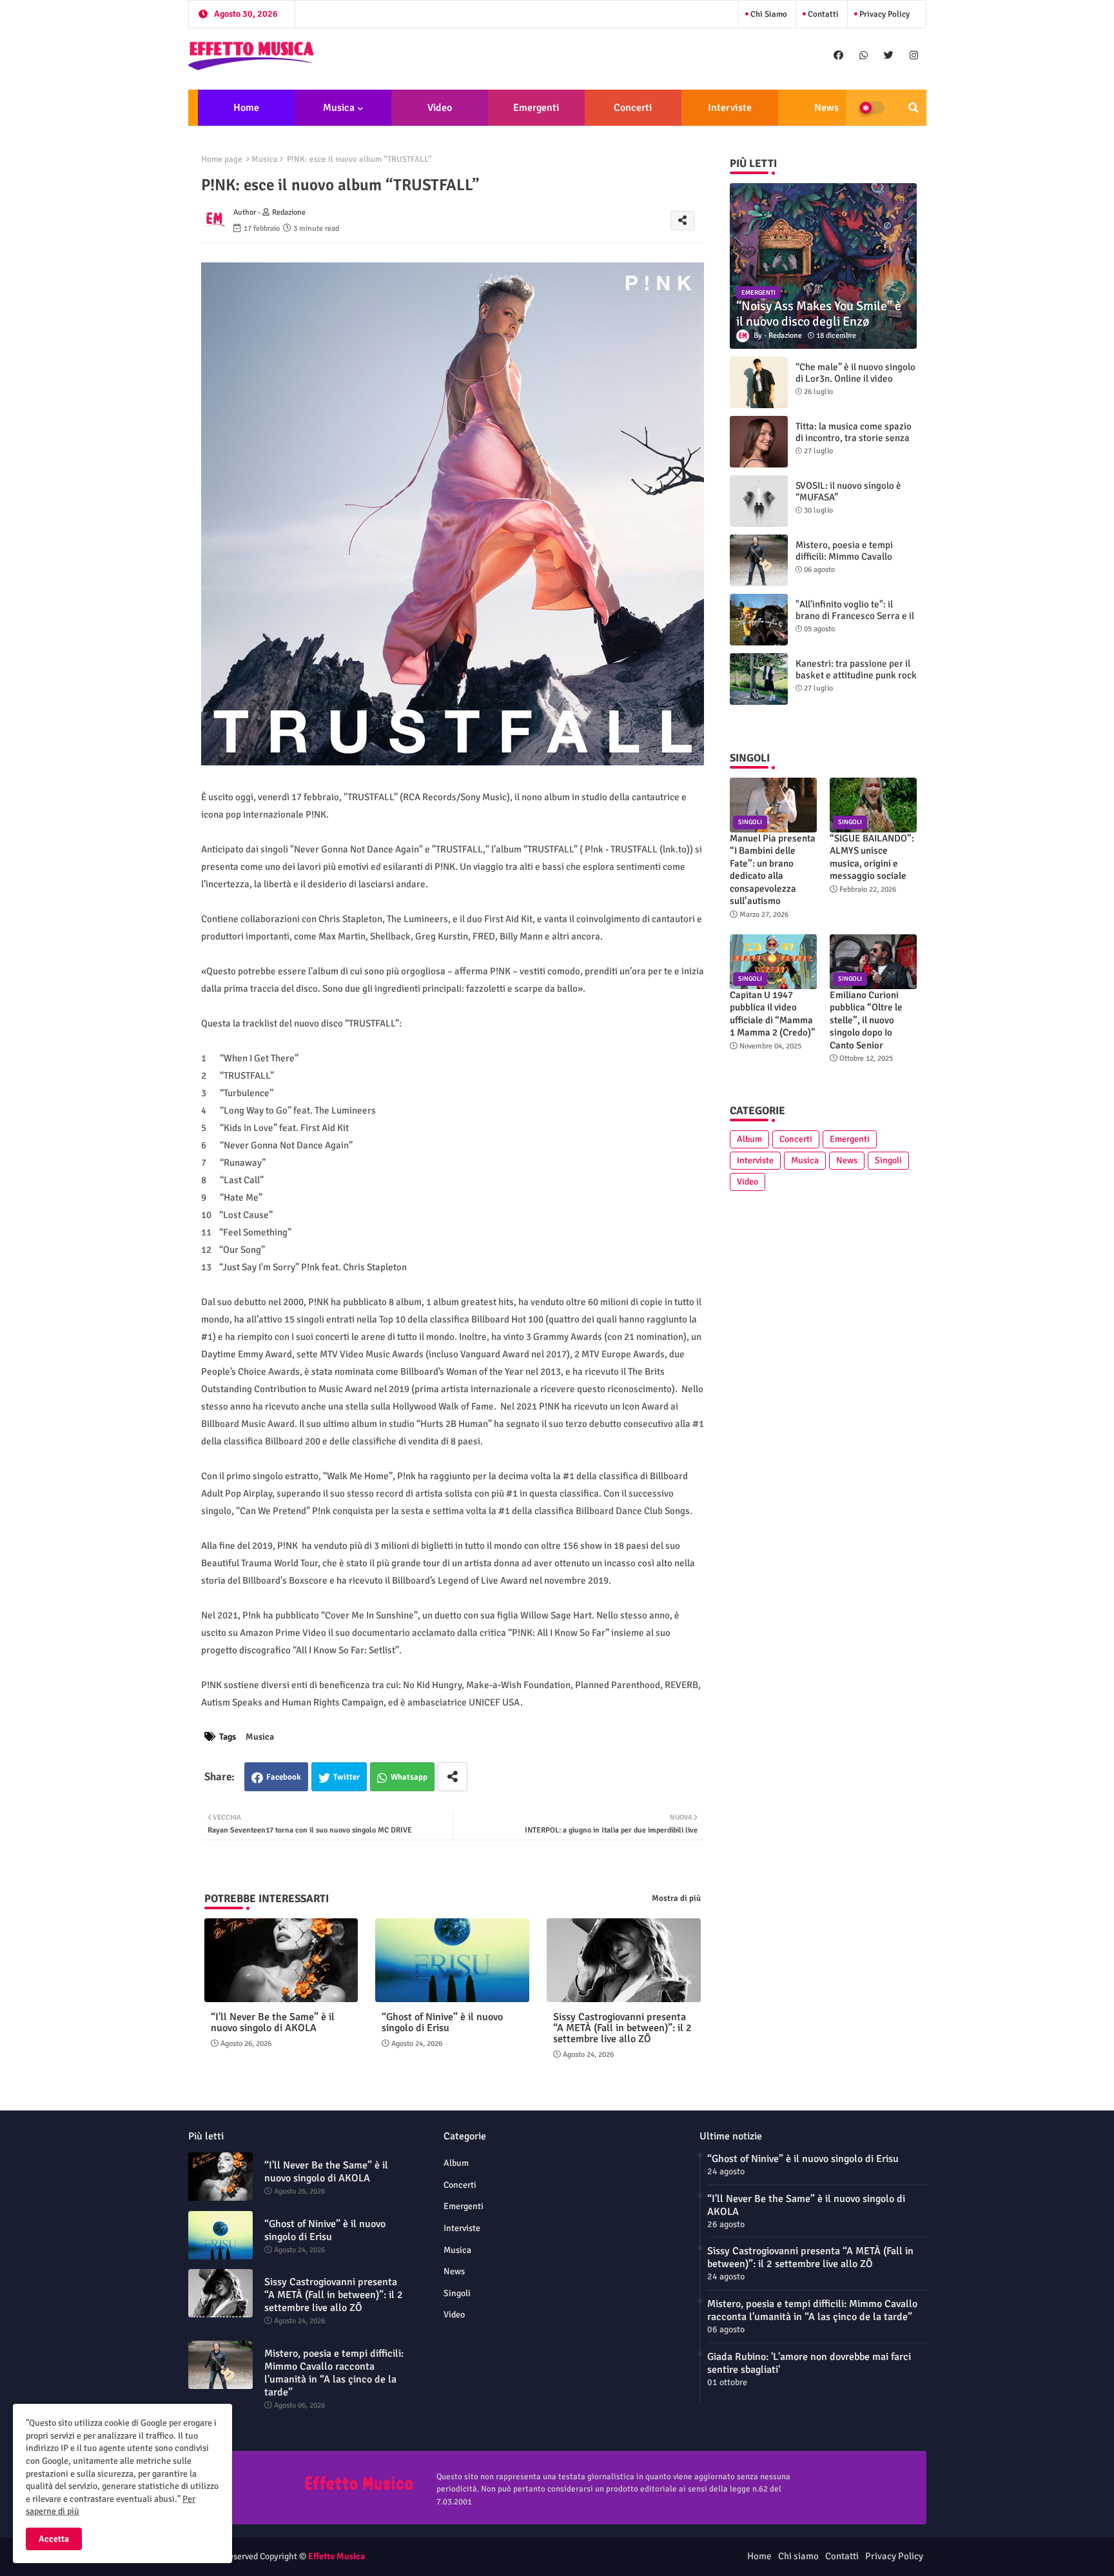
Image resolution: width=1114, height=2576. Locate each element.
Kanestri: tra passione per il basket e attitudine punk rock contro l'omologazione (856, 675)
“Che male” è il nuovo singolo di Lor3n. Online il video (855, 373)
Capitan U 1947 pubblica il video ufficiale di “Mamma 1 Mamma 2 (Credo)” (773, 1014)
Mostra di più (676, 1898)
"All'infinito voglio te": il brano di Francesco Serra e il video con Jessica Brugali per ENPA (856, 622)
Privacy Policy (884, 14)
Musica (339, 108)
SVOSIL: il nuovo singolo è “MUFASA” (848, 491)
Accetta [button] (54, 2539)
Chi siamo (768, 14)
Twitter (347, 1777)
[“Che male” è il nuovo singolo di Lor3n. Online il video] (759, 382)
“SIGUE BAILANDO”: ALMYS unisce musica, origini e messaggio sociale (872, 857)
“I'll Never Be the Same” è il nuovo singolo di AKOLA (273, 2023)
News (826, 108)
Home (246, 108)
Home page (222, 159)
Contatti (822, 14)
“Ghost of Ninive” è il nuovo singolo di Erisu (442, 2023)
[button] (914, 108)
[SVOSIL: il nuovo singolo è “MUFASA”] (759, 501)
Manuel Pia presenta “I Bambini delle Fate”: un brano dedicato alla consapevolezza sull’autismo (773, 870)
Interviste (730, 108)
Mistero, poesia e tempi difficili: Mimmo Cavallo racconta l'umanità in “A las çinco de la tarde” (852, 562)
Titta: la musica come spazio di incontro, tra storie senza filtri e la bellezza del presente (854, 444)
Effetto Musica (337, 2556)
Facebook (284, 1777)
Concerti (633, 108)
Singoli (888, 1160)
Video (440, 108)
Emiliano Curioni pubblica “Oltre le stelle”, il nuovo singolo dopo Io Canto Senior (866, 1020)
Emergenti (536, 108)
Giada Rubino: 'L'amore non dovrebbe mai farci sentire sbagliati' (809, 2363)
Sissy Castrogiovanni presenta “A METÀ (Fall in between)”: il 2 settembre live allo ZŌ (622, 2028)
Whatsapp (409, 1777)
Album (749, 1139)
